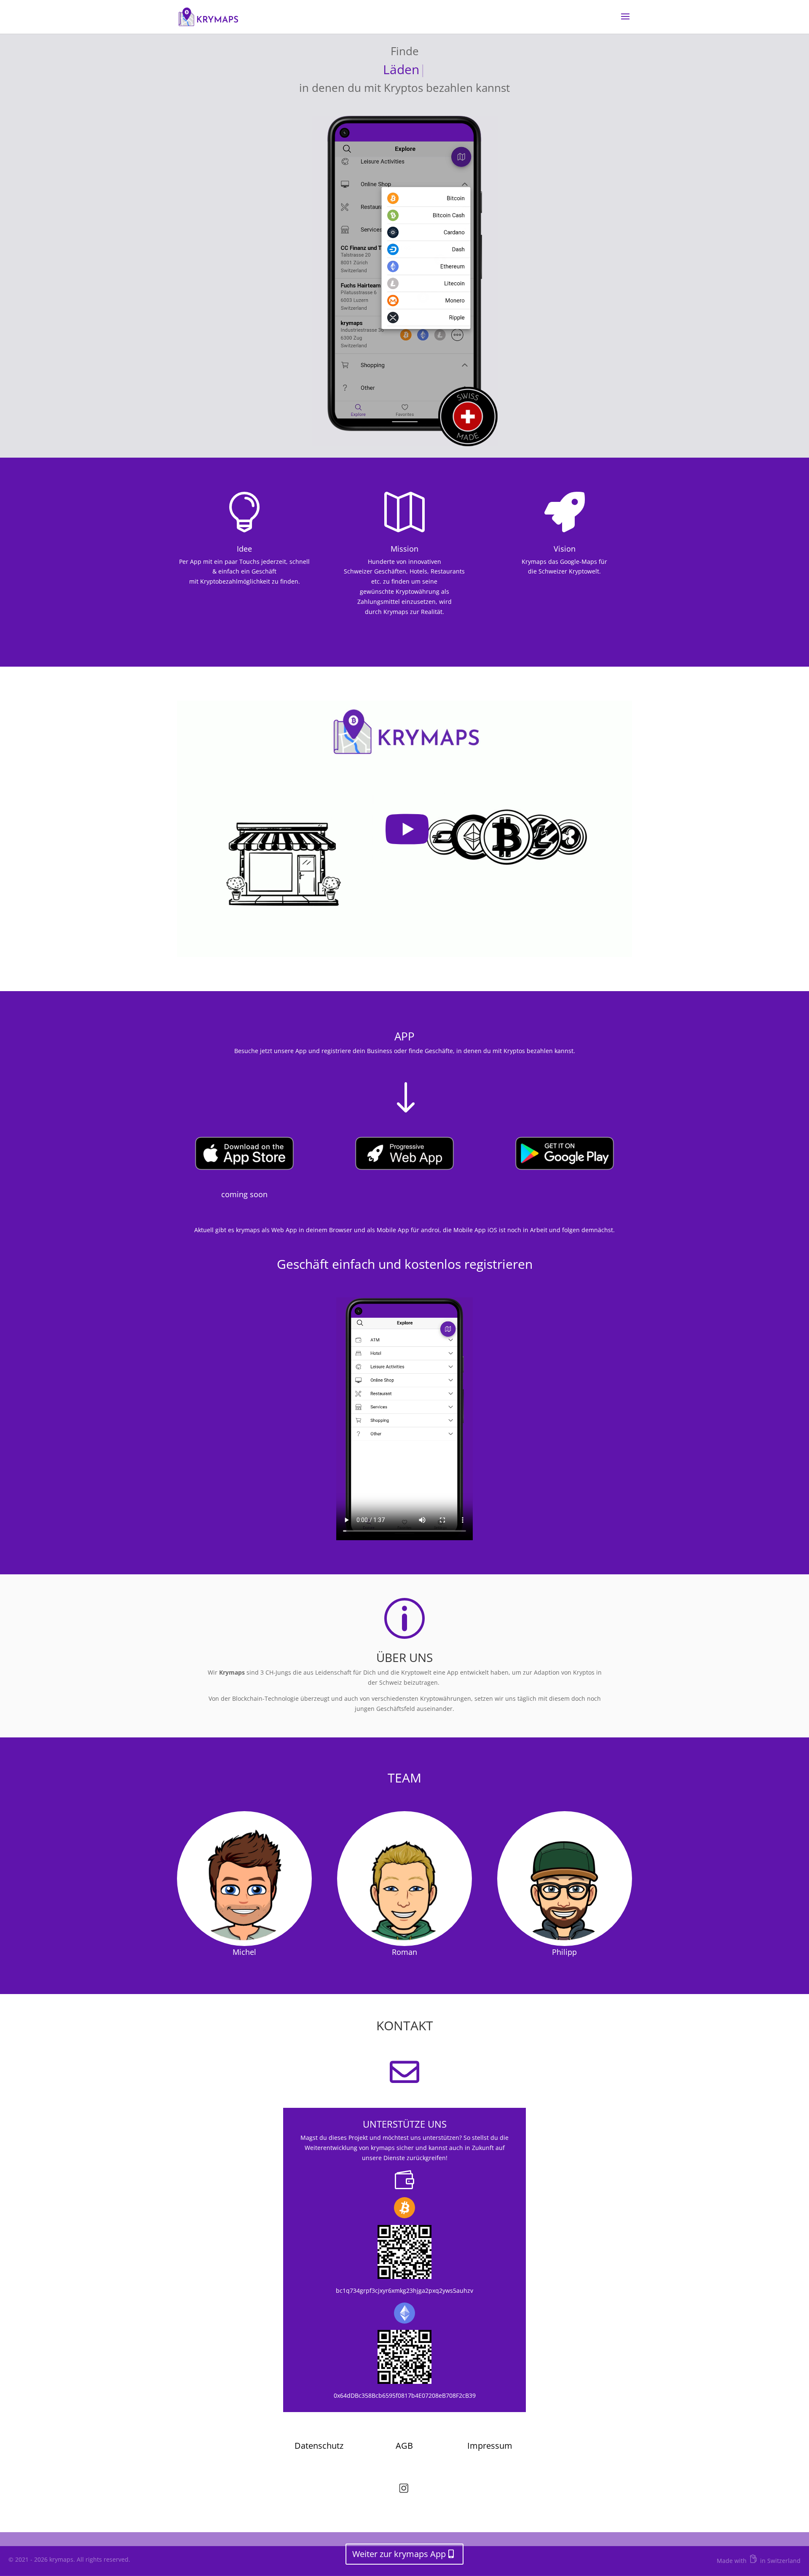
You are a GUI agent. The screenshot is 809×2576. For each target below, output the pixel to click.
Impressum (490, 2446)
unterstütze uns (405, 2124)
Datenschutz (319, 2446)
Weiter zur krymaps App (399, 2554)
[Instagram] (404, 2491)
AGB (404, 2446)
